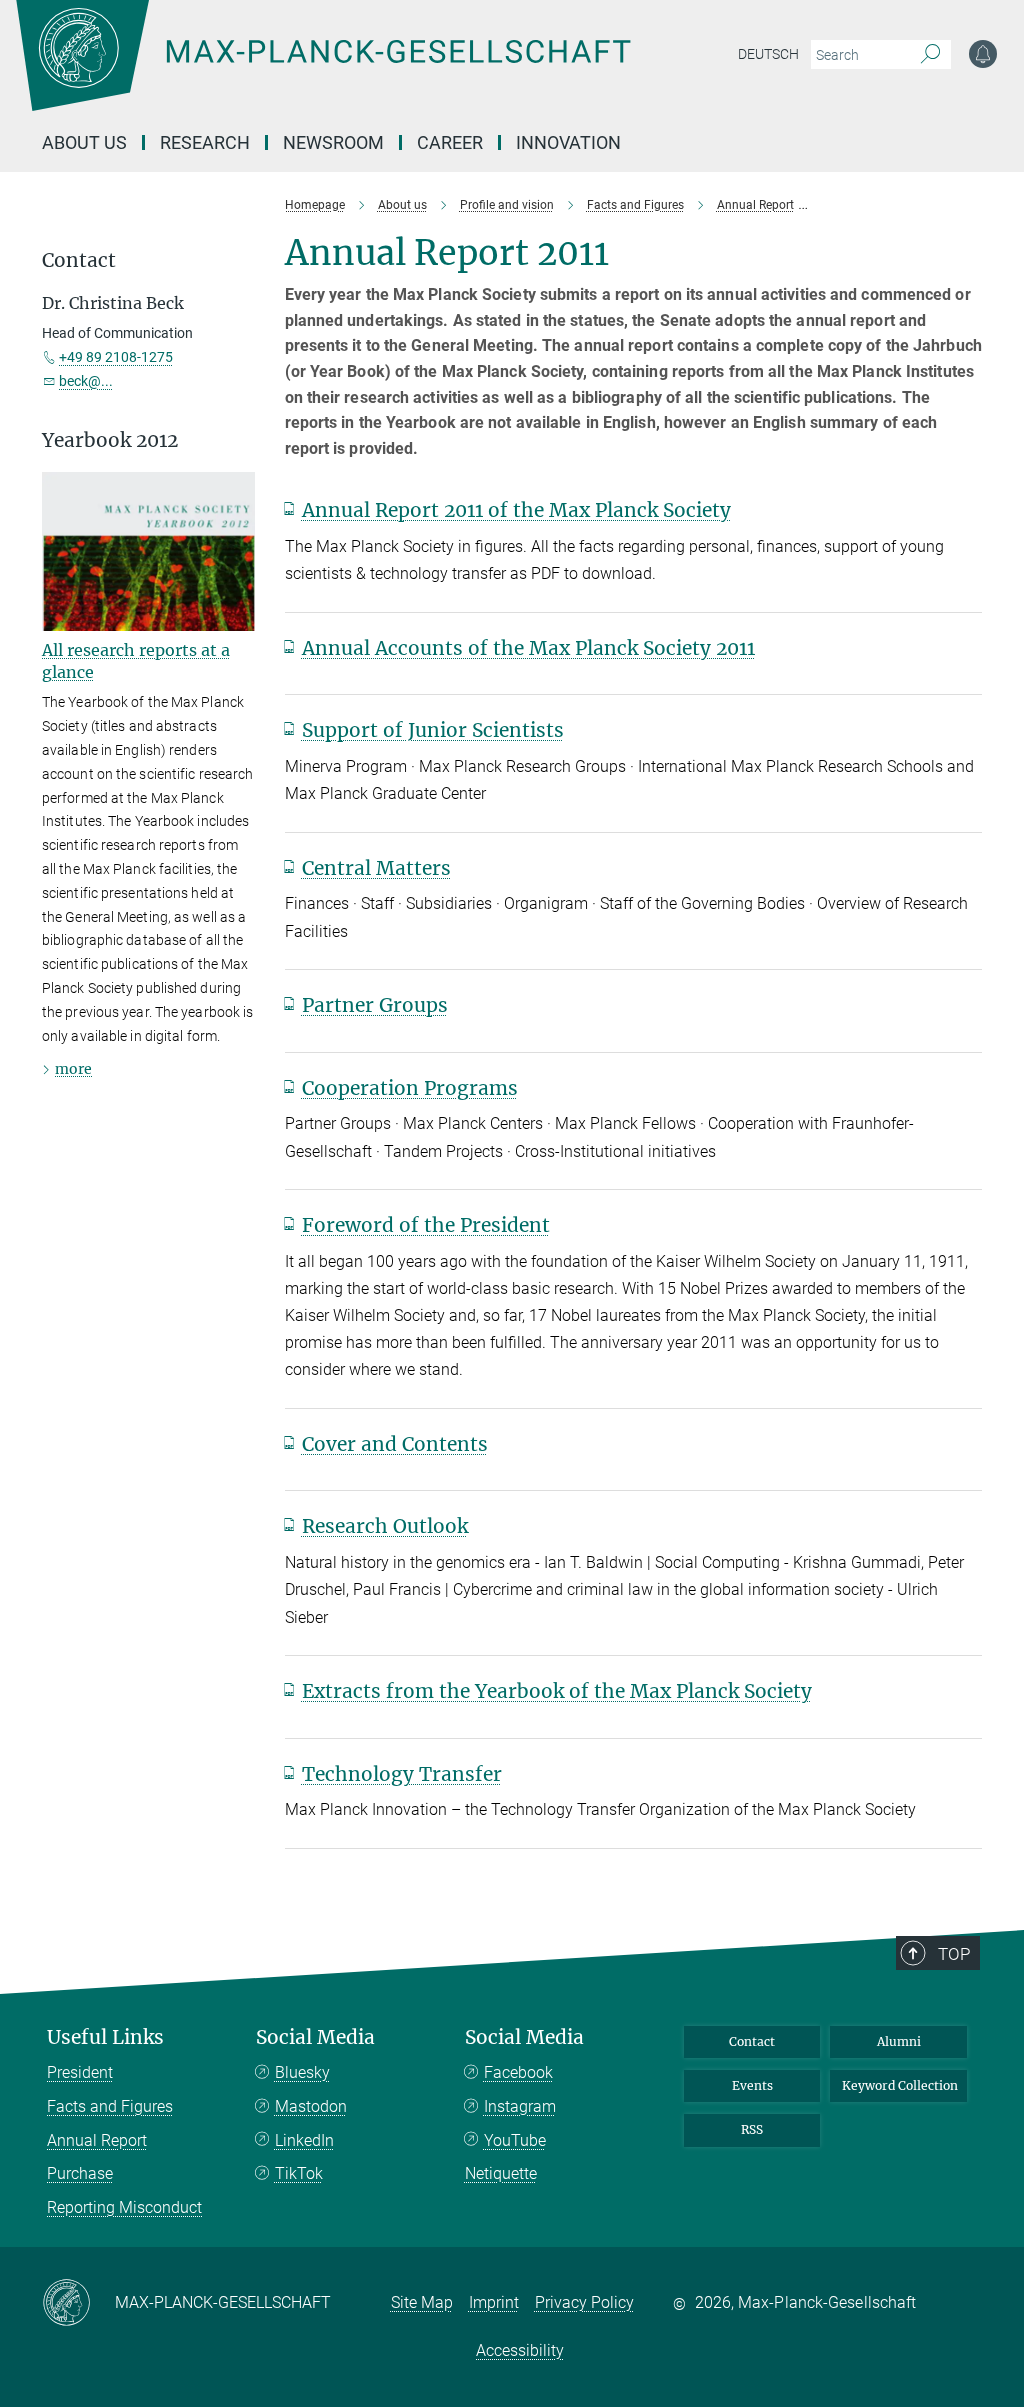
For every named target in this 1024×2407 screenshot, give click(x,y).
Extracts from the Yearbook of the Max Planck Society (557, 1691)
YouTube (515, 2140)
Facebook (518, 2072)
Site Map (422, 2302)
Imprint (494, 2302)
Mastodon (311, 2106)
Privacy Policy (584, 2302)
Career (450, 142)
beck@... (86, 381)
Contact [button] (79, 260)
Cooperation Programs (410, 1088)
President (80, 2072)
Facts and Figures (110, 2106)
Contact (752, 2041)
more (73, 1069)
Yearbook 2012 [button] (110, 440)
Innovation (568, 142)
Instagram (520, 2106)
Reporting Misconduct (124, 2207)
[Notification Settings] (983, 54)
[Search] (930, 55)
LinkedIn (304, 2140)
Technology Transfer (402, 1774)
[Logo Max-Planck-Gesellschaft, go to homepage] (373, 70)
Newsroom (333, 142)
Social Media (315, 2037)
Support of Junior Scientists (433, 730)
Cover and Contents (395, 1444)
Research (205, 142)
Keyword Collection (900, 2085)
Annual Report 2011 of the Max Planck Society (516, 510)
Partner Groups (375, 1005)
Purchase (80, 2173)
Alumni (899, 2041)
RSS (752, 2129)
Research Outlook (385, 1526)
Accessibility (520, 2350)
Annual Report (97, 2140)
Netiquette (501, 2173)
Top (954, 1954)
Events (752, 2085)
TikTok (299, 2173)
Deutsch (768, 54)
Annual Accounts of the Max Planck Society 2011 (528, 648)
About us (84, 142)
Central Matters (376, 868)
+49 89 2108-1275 (116, 357)
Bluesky (302, 2072)
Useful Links (105, 2037)
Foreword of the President (426, 1225)
